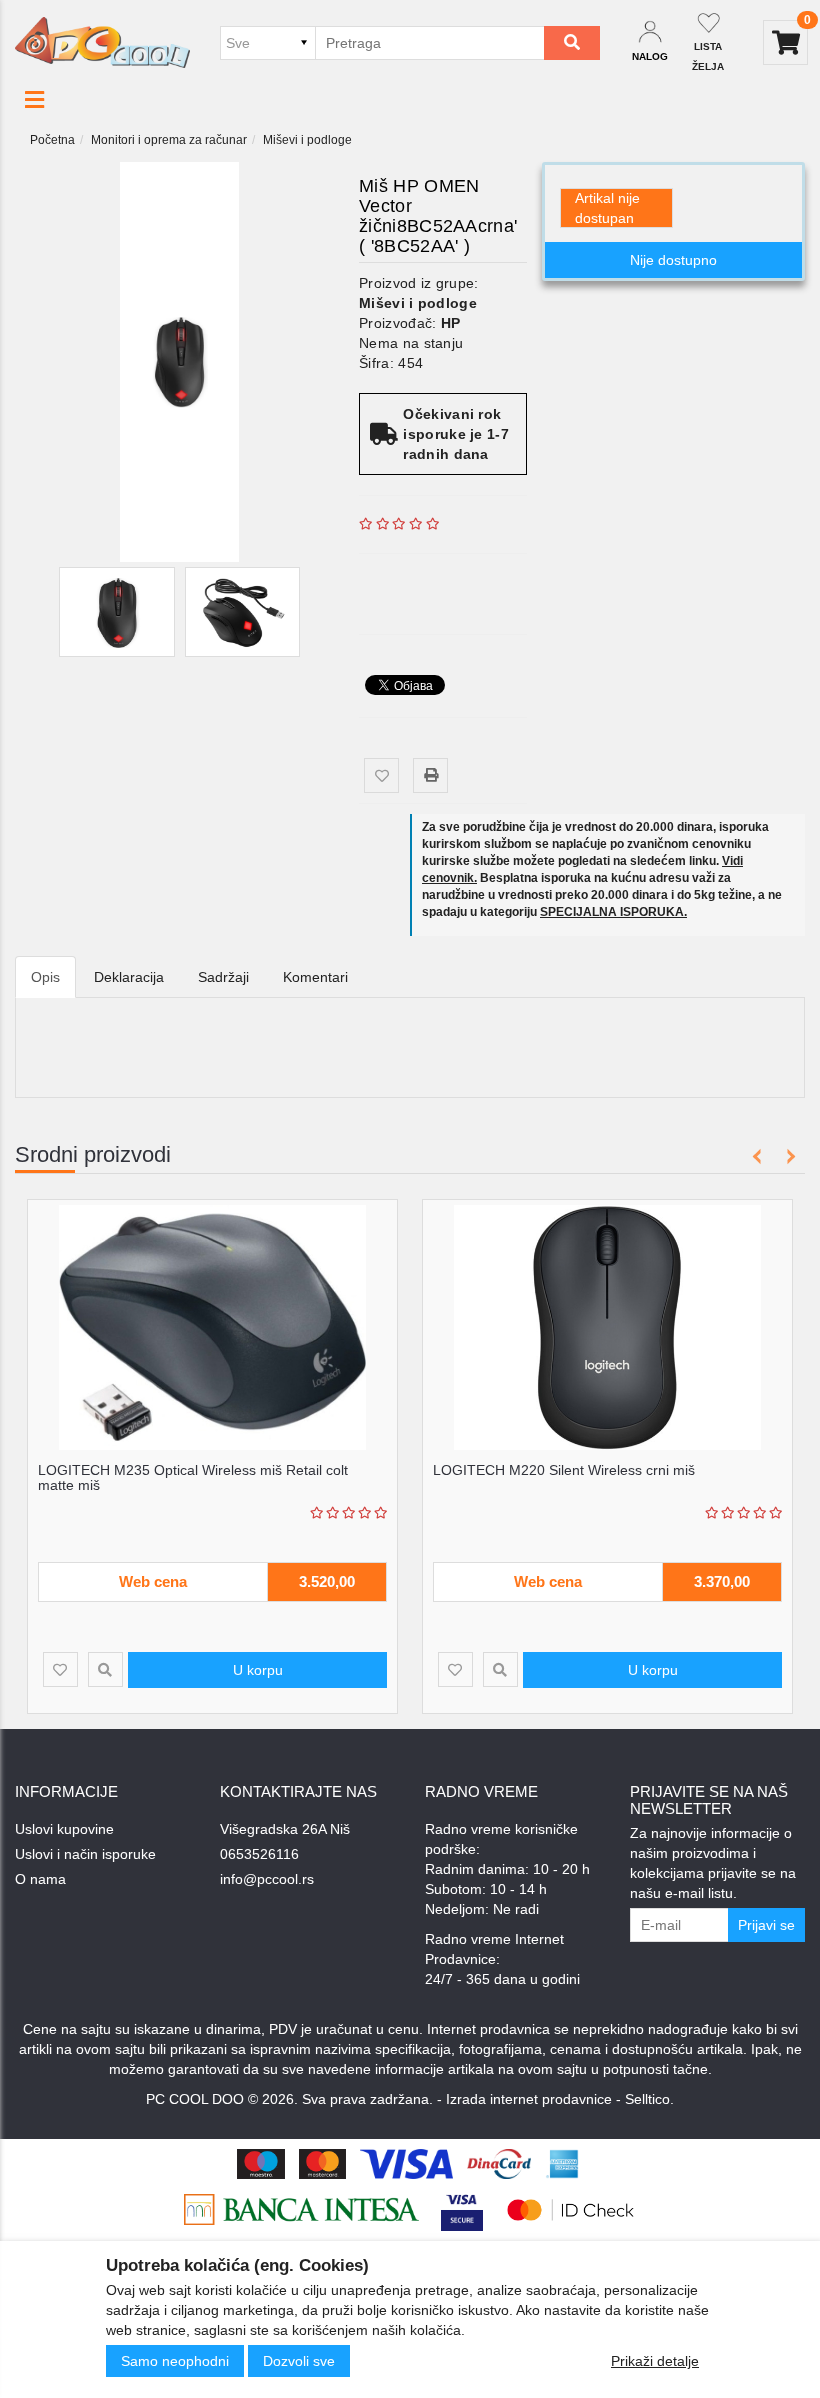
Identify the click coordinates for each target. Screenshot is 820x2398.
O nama (40, 1879)
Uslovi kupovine (64, 1829)
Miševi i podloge (307, 140)
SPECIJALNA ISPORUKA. (613, 912)
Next (787, 1156)
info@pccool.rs (267, 1879)
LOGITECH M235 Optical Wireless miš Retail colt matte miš (193, 1477)
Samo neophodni (175, 2361)
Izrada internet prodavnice (529, 2099)
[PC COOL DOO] (102, 42)
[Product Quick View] (105, 1669)
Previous (757, 1156)
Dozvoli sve (299, 2361)
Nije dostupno (673, 260)
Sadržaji (223, 977)
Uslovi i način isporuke (85, 1854)
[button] (34, 100)
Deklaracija (129, 977)
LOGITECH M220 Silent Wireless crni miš (564, 1470)
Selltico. (649, 2099)
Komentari (315, 977)
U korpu (258, 1670)
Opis (45, 977)
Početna (52, 140)
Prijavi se (766, 1925)
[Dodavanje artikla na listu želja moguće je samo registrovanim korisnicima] (381, 775)
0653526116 (259, 1854)
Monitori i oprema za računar (169, 140)
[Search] (572, 43)
